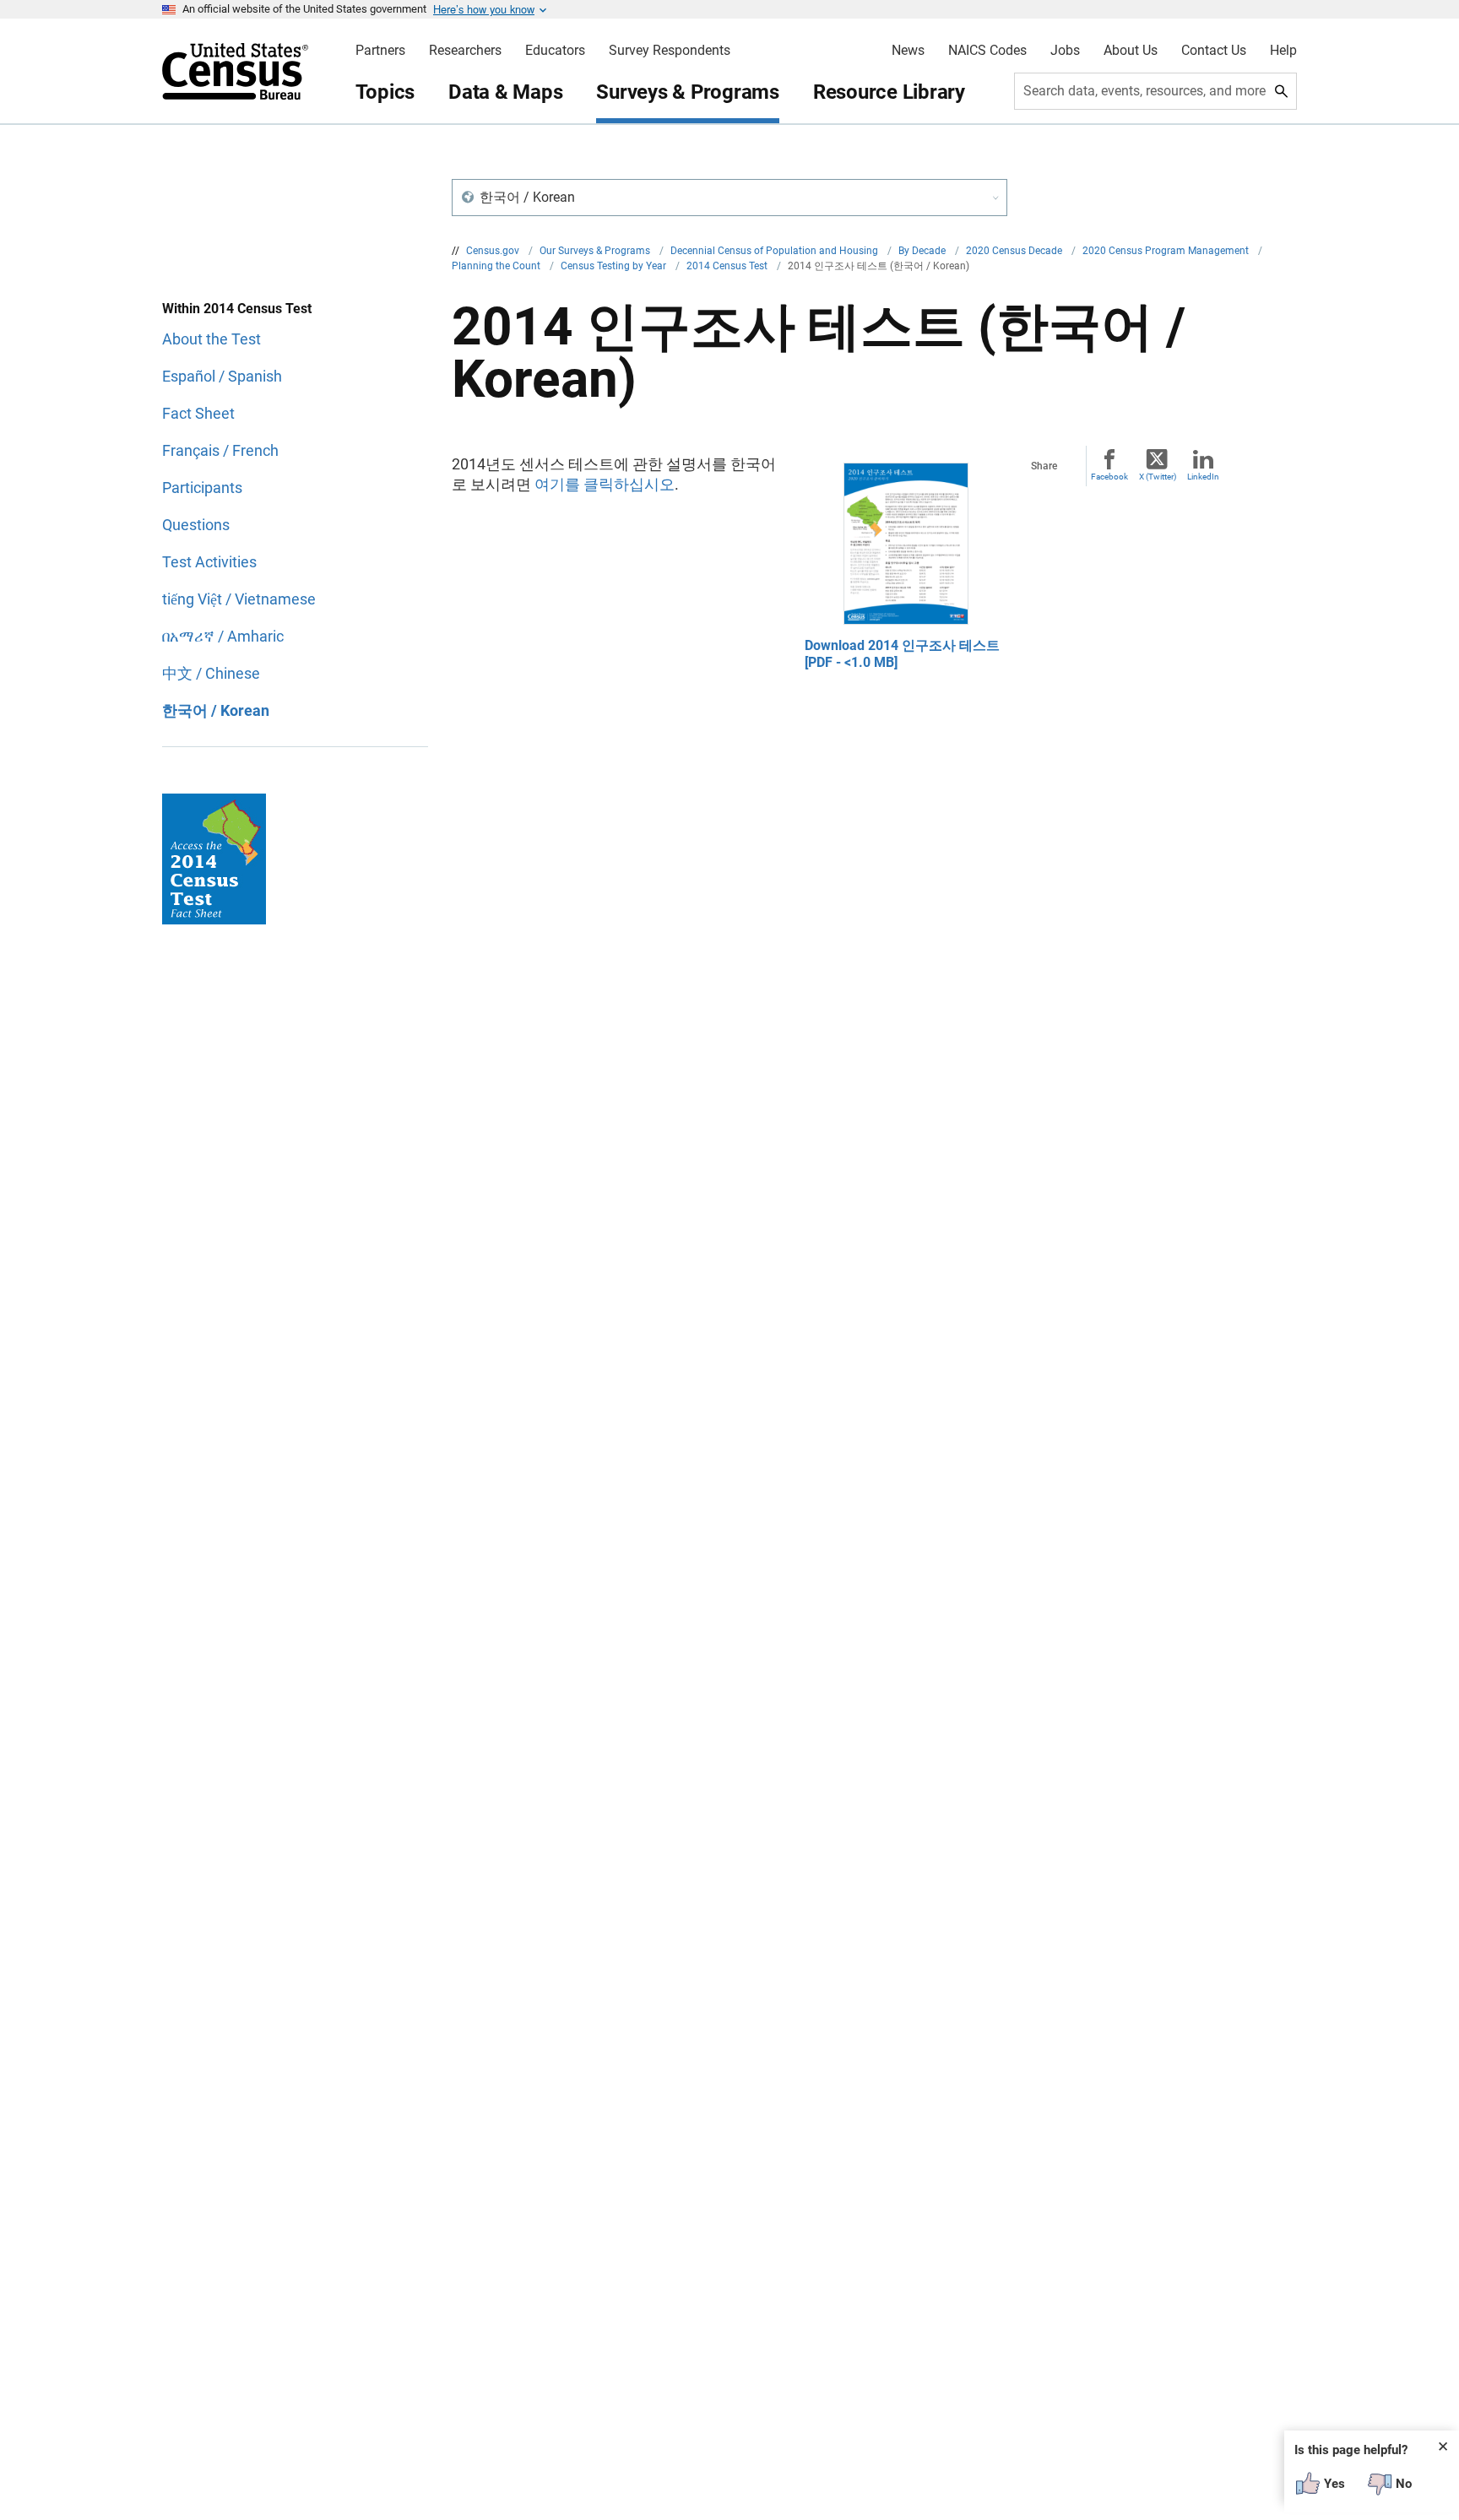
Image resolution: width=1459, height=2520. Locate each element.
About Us (1131, 51)
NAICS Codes (987, 51)
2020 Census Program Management (1167, 251)
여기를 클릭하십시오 (605, 484)
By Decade (923, 251)
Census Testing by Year (615, 266)
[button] (729, 198)
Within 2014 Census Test (237, 309)
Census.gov (494, 251)
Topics (385, 92)
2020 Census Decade (1015, 251)
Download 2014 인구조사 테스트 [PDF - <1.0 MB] (902, 654)
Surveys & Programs (688, 92)
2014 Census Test (728, 266)
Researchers (465, 51)
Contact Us (1214, 51)
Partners (380, 51)
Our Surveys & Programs (596, 251)
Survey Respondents (670, 51)
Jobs (1065, 51)
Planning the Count (497, 266)
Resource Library (889, 92)
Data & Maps (505, 92)
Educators (555, 51)
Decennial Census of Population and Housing (776, 251)
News (908, 51)
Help (1283, 51)
